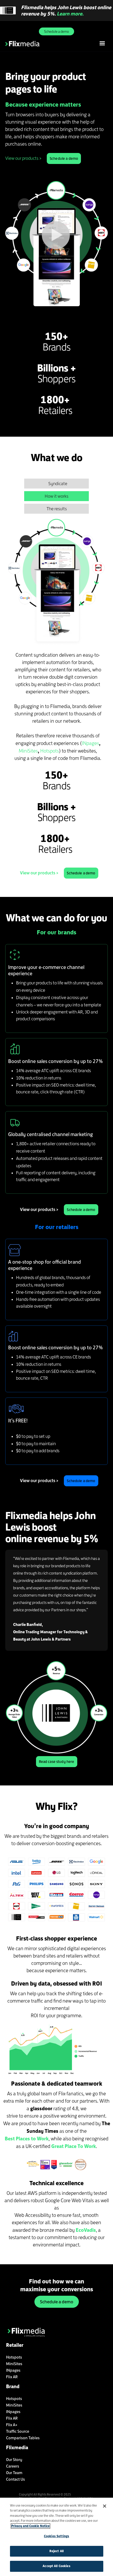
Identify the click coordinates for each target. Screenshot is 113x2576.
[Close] (105, 2506)
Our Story (14, 2460)
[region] (56, 2537)
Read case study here (57, 1762)
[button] (102, 43)
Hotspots (50, 751)
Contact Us (16, 2479)
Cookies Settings (56, 2536)
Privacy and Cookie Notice (30, 2526)
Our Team (14, 2473)
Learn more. (70, 14)
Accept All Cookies (56, 2566)
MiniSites (28, 751)
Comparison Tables (23, 2438)
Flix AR (12, 2377)
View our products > (23, 158)
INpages (90, 743)
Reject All (56, 2551)
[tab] (56, 484)
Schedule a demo (56, 31)
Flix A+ (12, 2425)
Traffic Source (18, 2431)
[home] (50, 43)
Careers (13, 2466)
